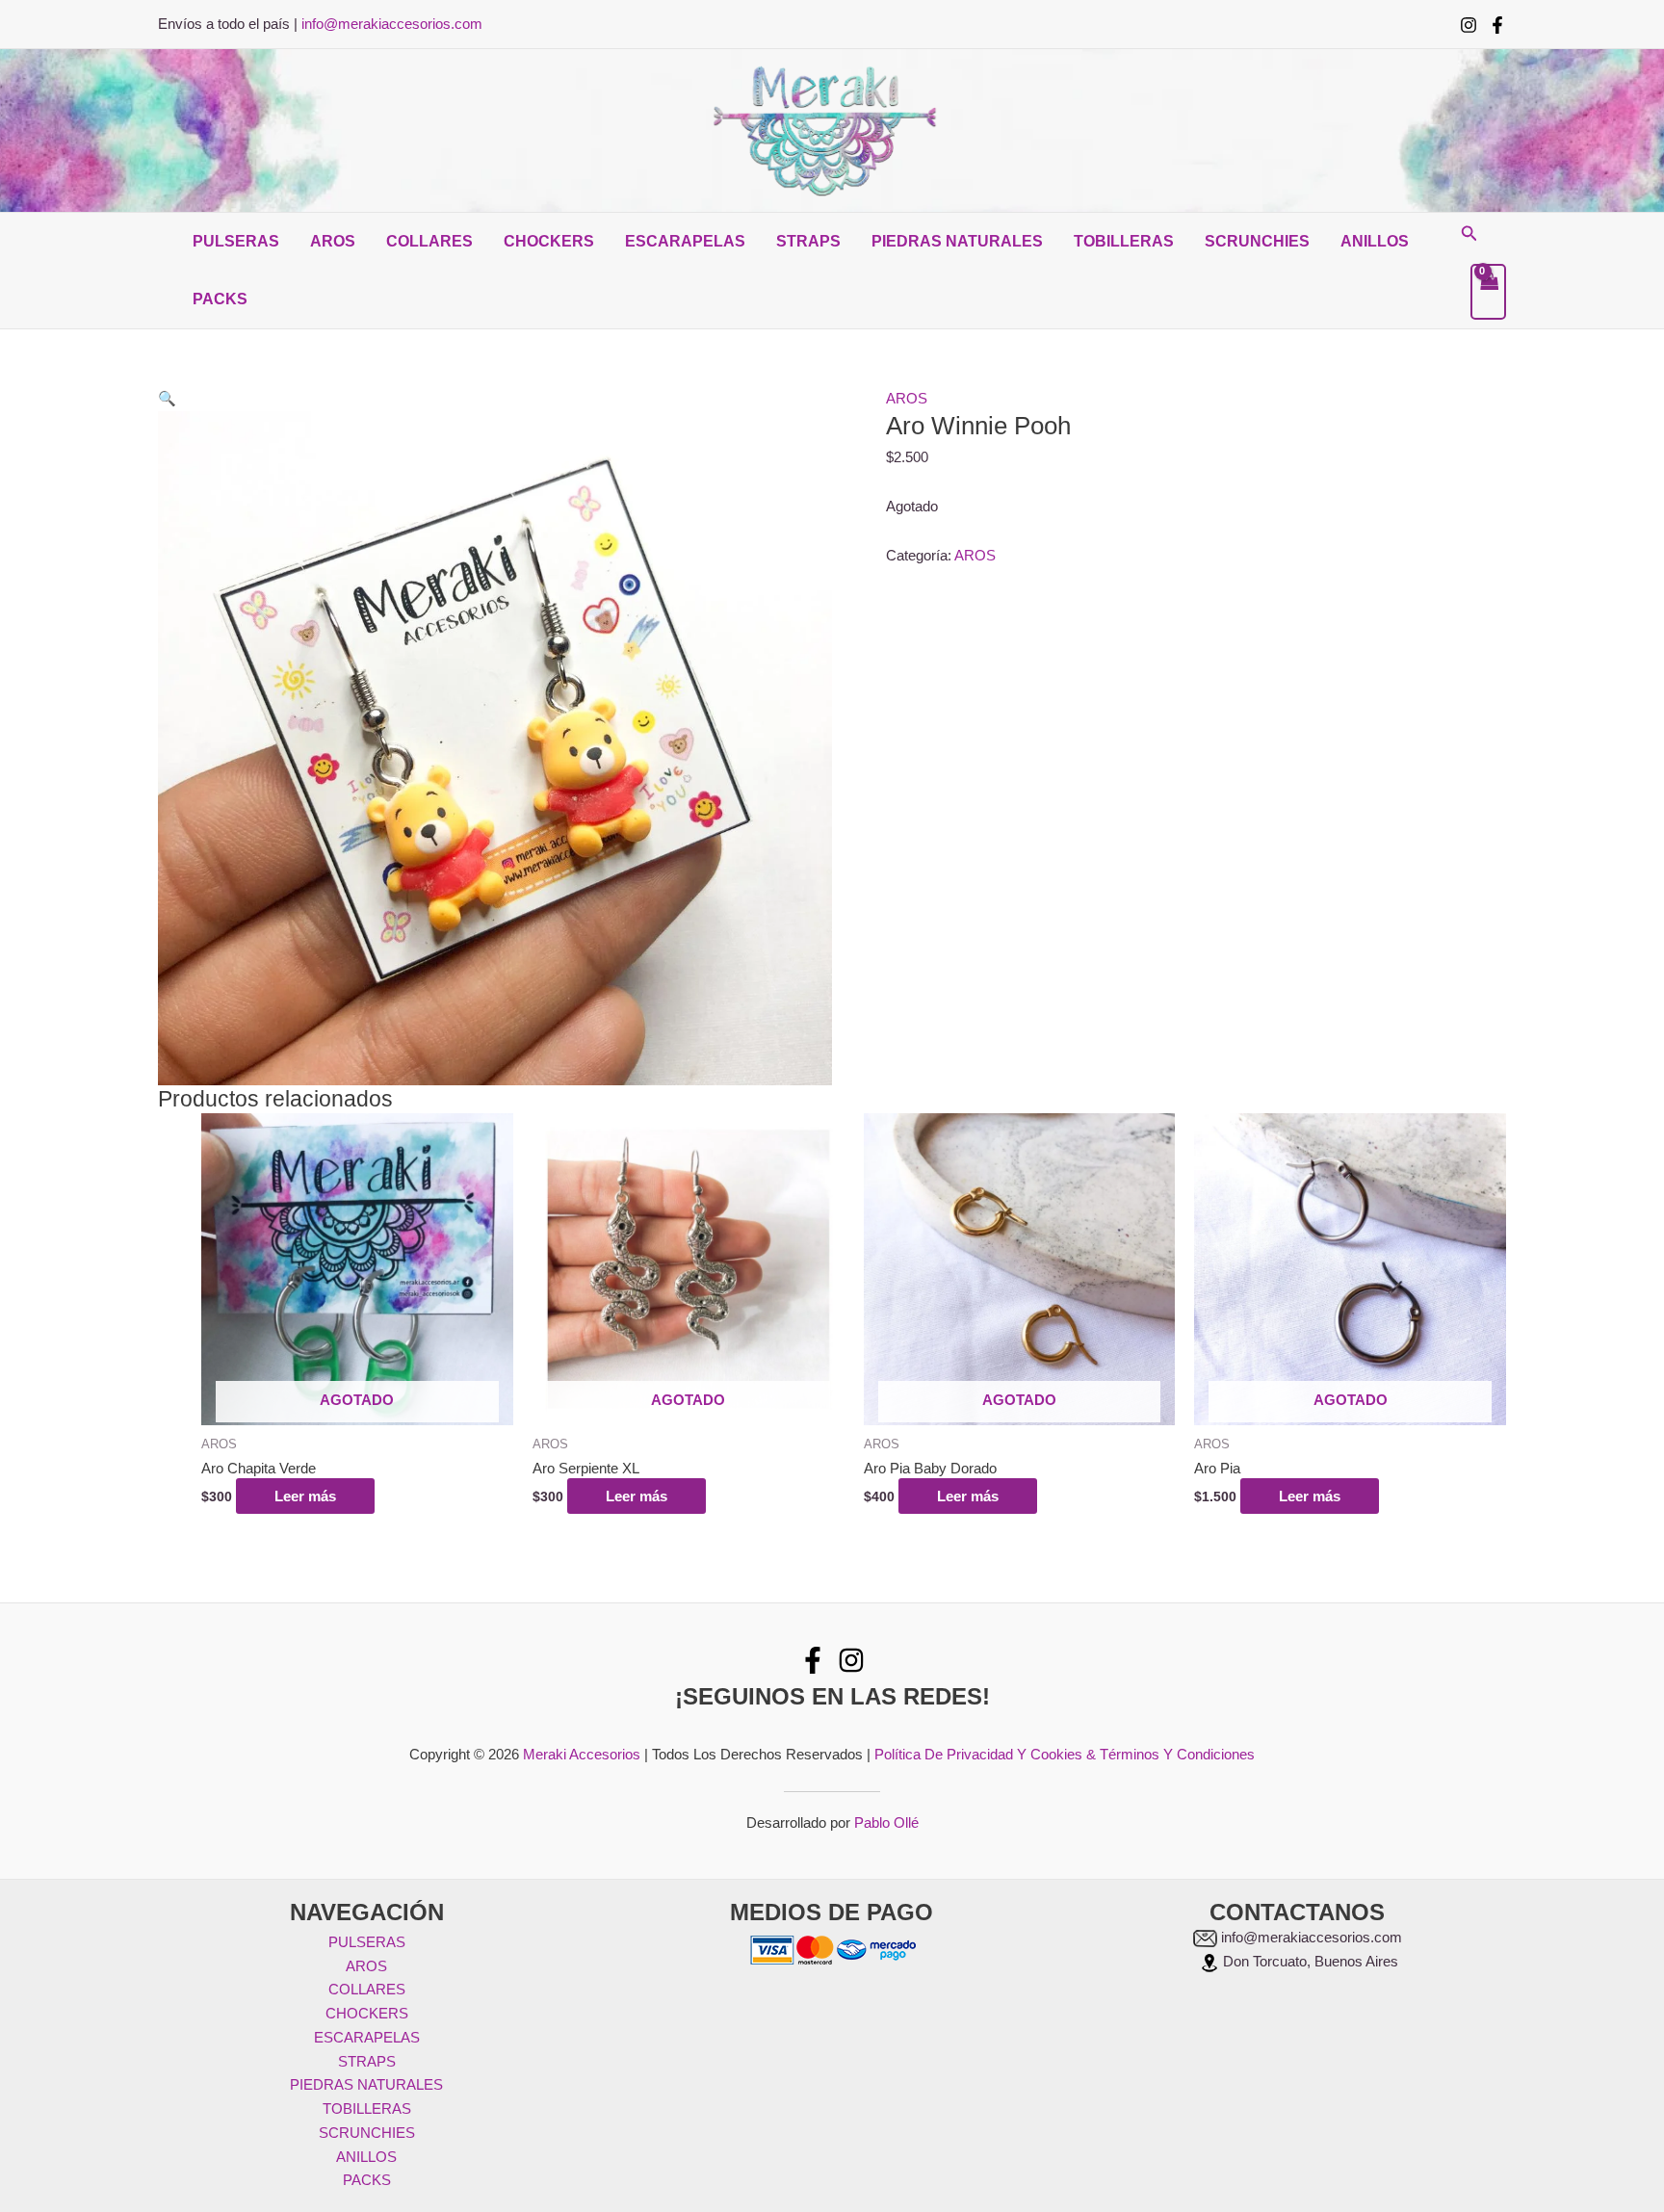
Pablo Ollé (886, 1822)
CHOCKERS (549, 241)
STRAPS (808, 241)
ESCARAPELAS (685, 241)
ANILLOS (1375, 241)
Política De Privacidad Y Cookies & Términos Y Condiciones (1065, 1754)
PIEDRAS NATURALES (957, 241)
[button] (1469, 234)
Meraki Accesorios (582, 1754)
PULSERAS (236, 241)
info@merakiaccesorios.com (392, 24)
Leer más (305, 1496)
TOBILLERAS (1124, 241)
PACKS (220, 299)
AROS (333, 241)
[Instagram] (1469, 25)
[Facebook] (1497, 25)
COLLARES (429, 241)
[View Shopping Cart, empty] (1489, 292)
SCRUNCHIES (1257, 241)
